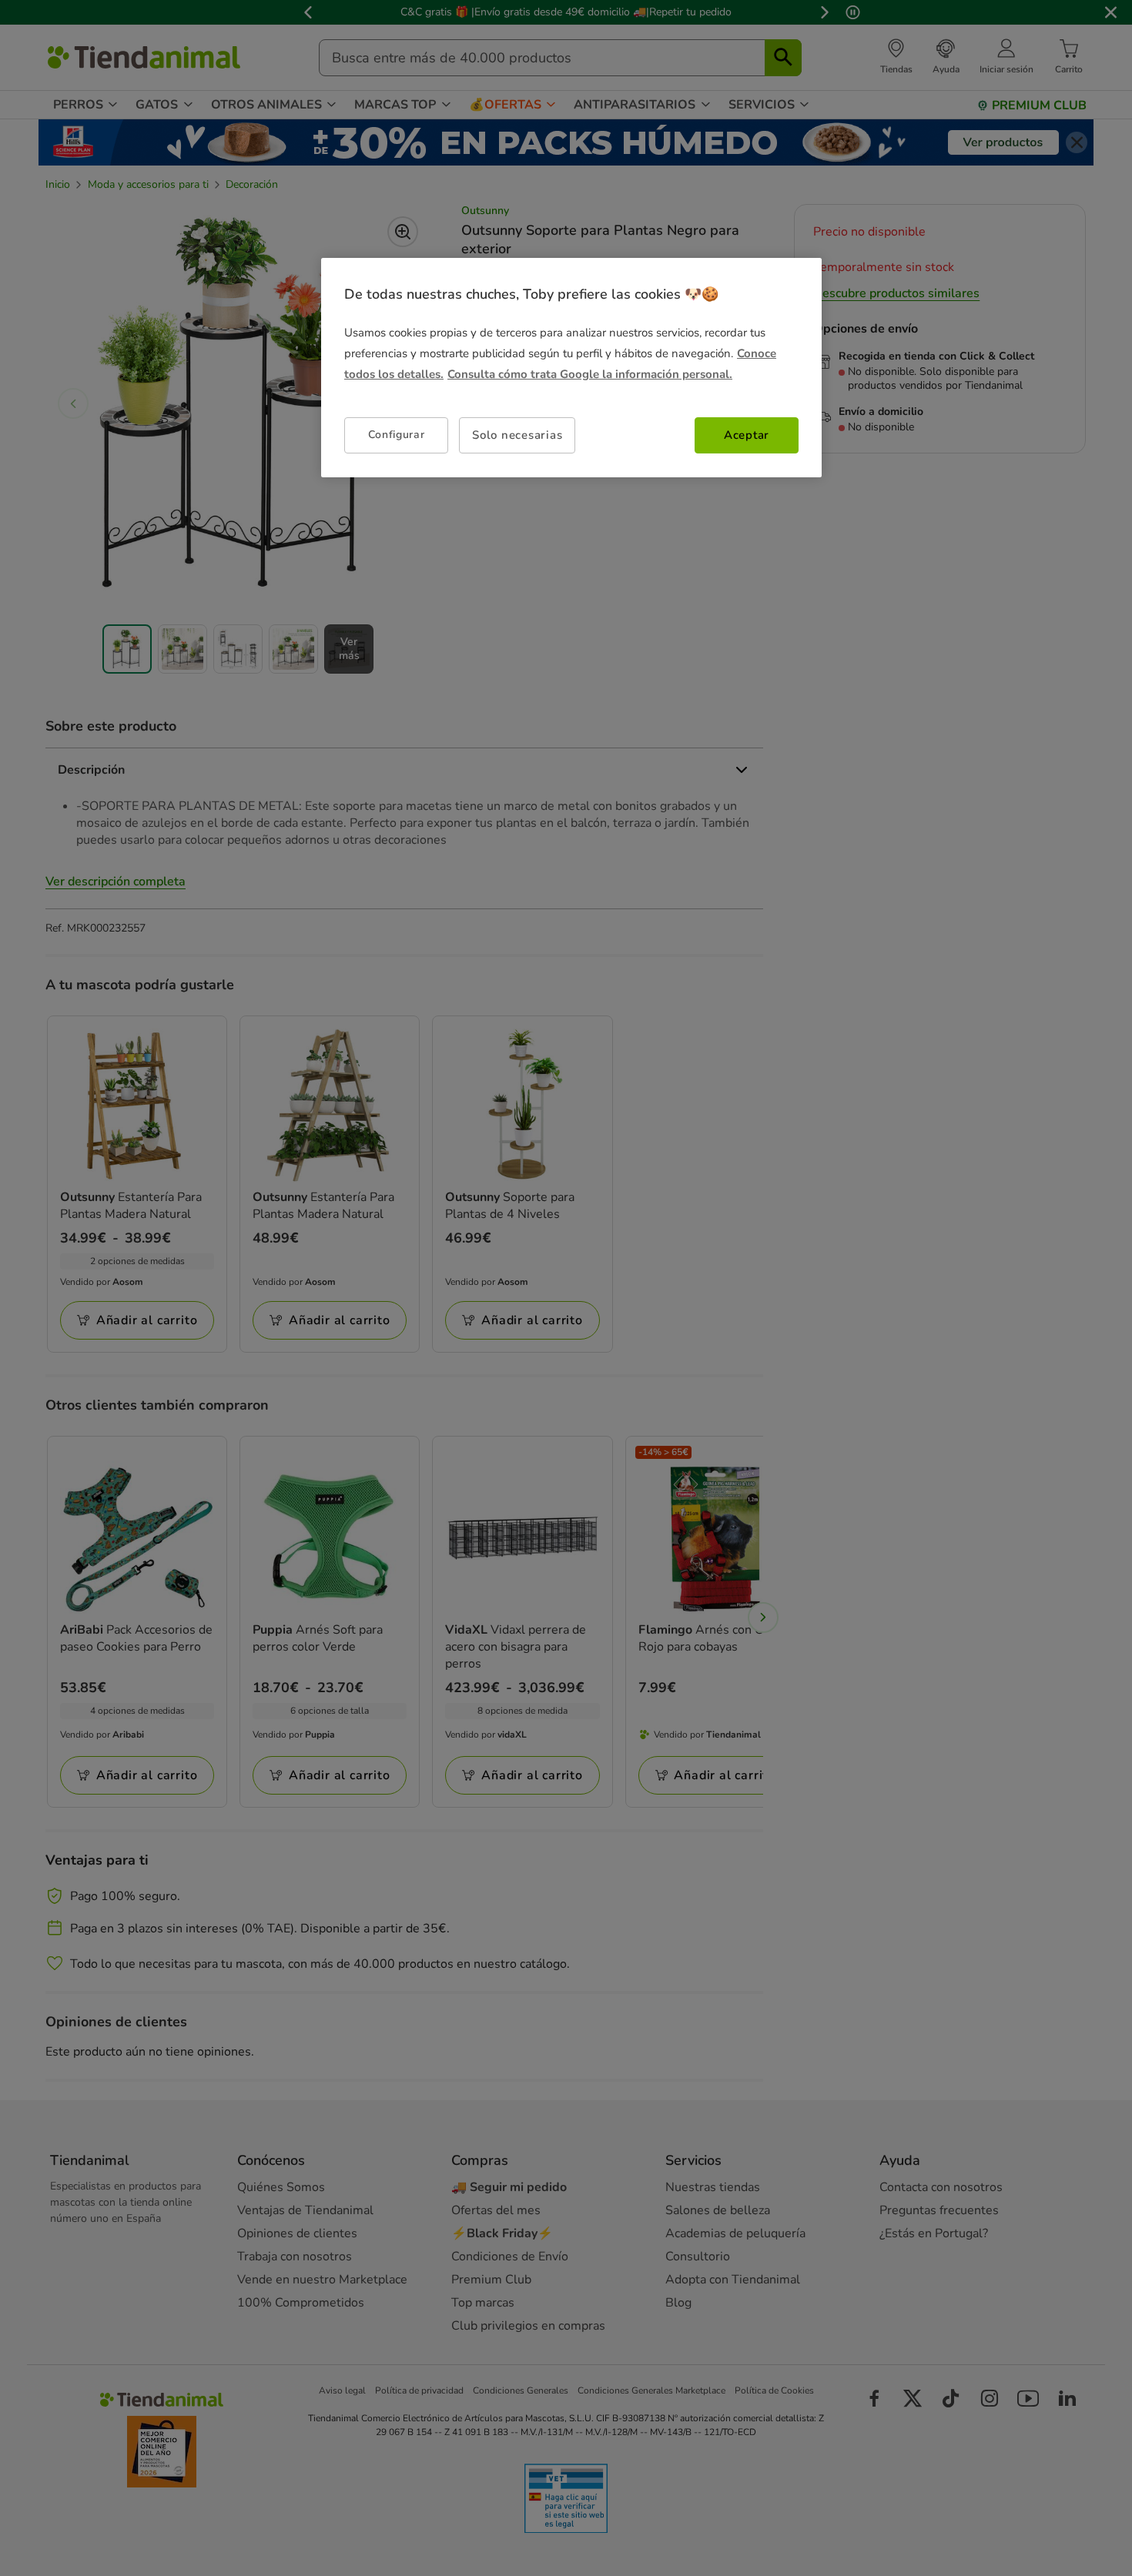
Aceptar (747, 435)
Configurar (397, 435)
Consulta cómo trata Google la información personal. (590, 374)
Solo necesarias (517, 435)
